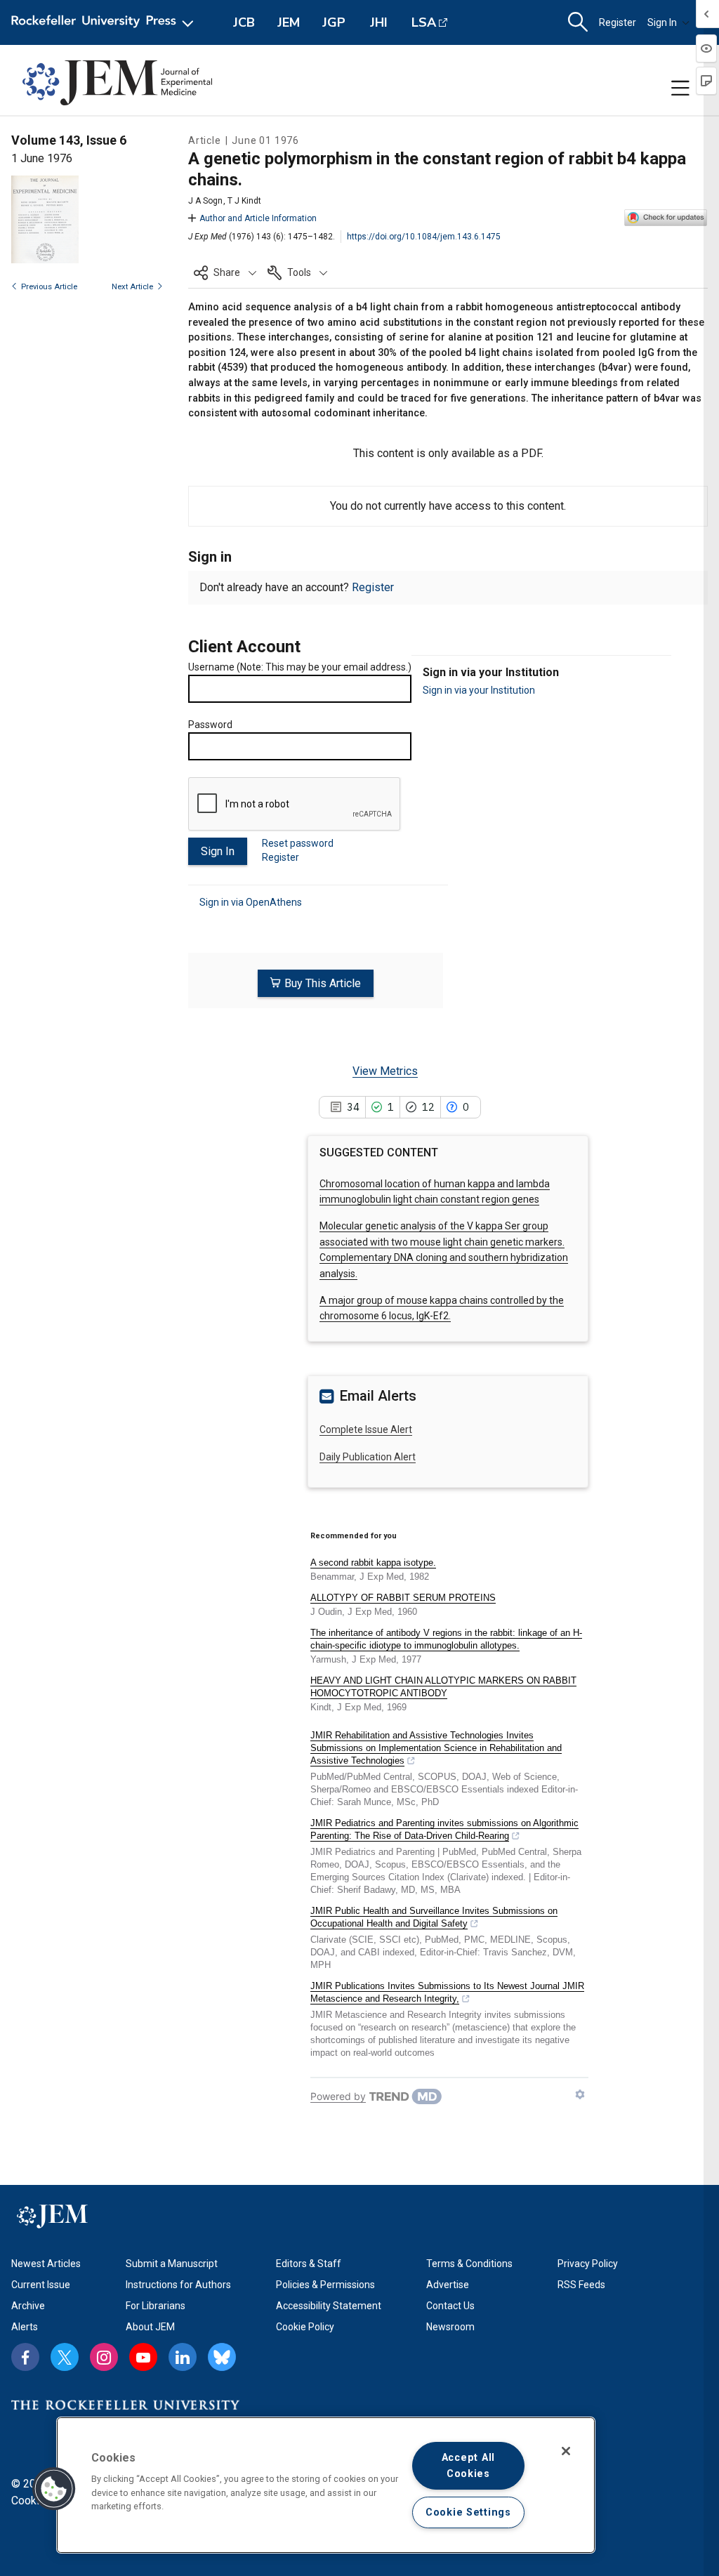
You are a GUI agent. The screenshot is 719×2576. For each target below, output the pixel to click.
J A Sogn (205, 201)
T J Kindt (244, 201)
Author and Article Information (258, 218)
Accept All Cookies (468, 2466)
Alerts (25, 2327)
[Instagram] (104, 2357)
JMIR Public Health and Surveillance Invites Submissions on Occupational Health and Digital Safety (434, 1917)
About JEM (150, 2327)
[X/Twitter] (65, 2357)
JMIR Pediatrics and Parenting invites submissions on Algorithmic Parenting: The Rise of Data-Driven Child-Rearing (444, 1829)
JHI (379, 22)
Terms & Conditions (469, 2264)
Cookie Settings (468, 2512)
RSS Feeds (581, 2285)
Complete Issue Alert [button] (366, 1429)
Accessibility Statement (329, 2306)
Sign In (662, 22)
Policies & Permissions (325, 2285)
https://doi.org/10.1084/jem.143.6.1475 (424, 237)
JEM (289, 22)
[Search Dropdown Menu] (578, 22)
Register (618, 22)
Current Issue (41, 2285)
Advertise (448, 2285)
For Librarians (156, 2306)
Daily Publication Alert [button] (368, 1457)
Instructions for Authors (178, 2285)
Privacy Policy (588, 2264)
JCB (244, 22)
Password (210, 725)
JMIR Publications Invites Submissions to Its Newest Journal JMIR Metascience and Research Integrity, (447, 1992)
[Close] (566, 2451)
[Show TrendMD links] (580, 2094)
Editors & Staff (309, 2264)
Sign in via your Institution (479, 690)
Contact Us (450, 2306)
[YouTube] (143, 2357)
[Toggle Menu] (680, 88)
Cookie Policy (305, 2327)
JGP (334, 22)
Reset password (298, 843)
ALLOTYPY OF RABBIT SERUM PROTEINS (403, 1598)
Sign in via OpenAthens (251, 902)
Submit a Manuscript (172, 2264)
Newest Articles (46, 2264)
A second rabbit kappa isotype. (373, 1563)
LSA (424, 22)
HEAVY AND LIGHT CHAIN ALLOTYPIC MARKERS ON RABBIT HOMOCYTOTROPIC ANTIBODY (443, 1687)
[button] (225, 272)
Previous (49, 287)
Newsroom (450, 2327)
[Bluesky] (222, 2357)
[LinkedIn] (183, 2357)
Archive (28, 2306)
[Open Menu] (105, 22)
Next (132, 287)
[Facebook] (25, 2357)
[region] (326, 2485)
